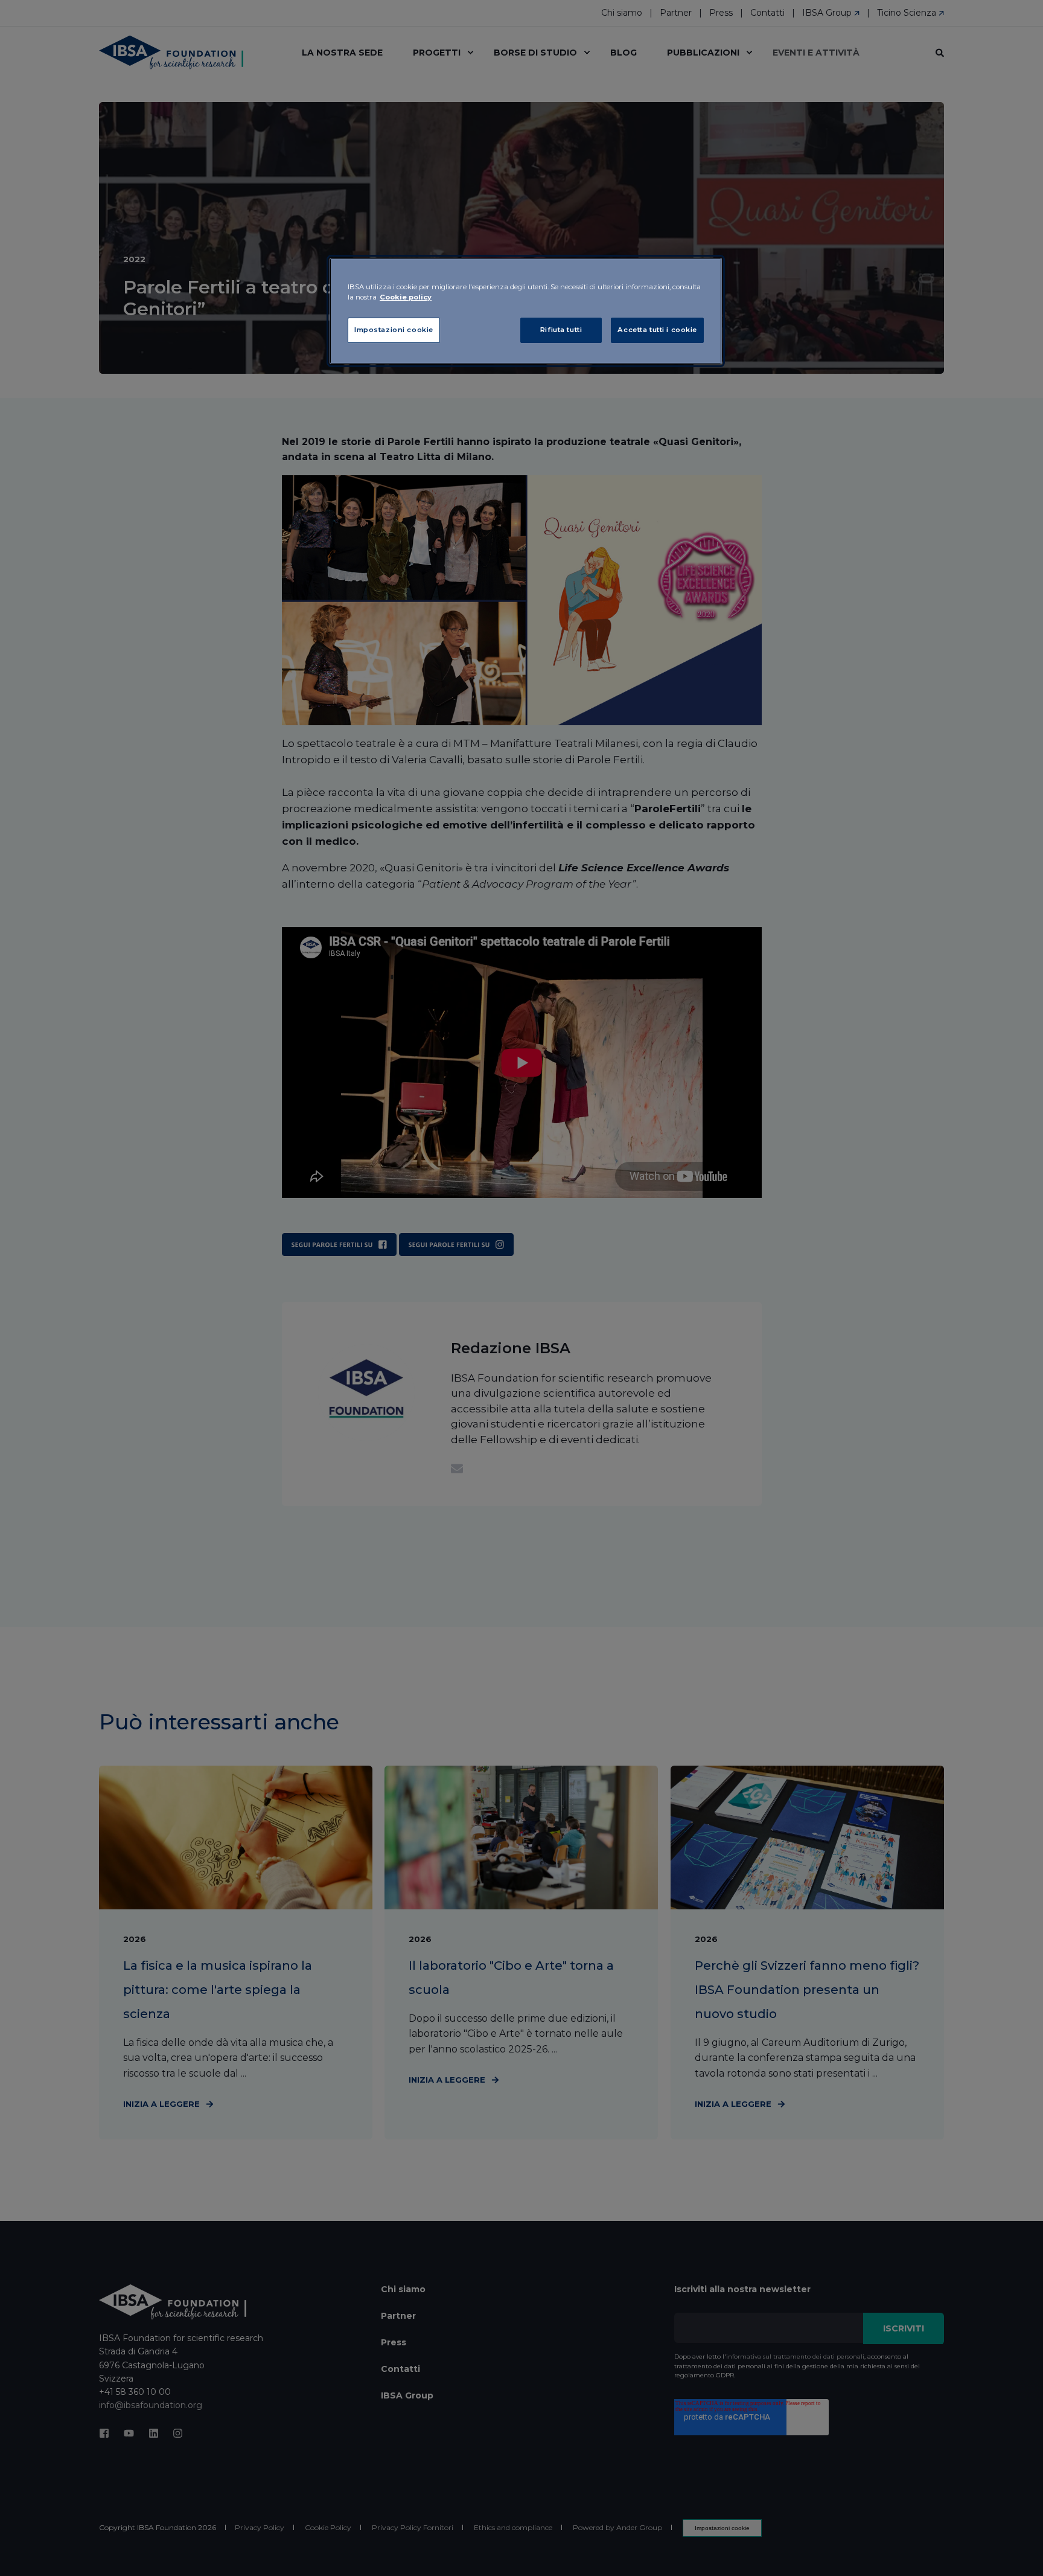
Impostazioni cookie (394, 330)
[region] (526, 311)
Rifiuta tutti (561, 330)
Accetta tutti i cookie (657, 330)
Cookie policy (406, 297)
